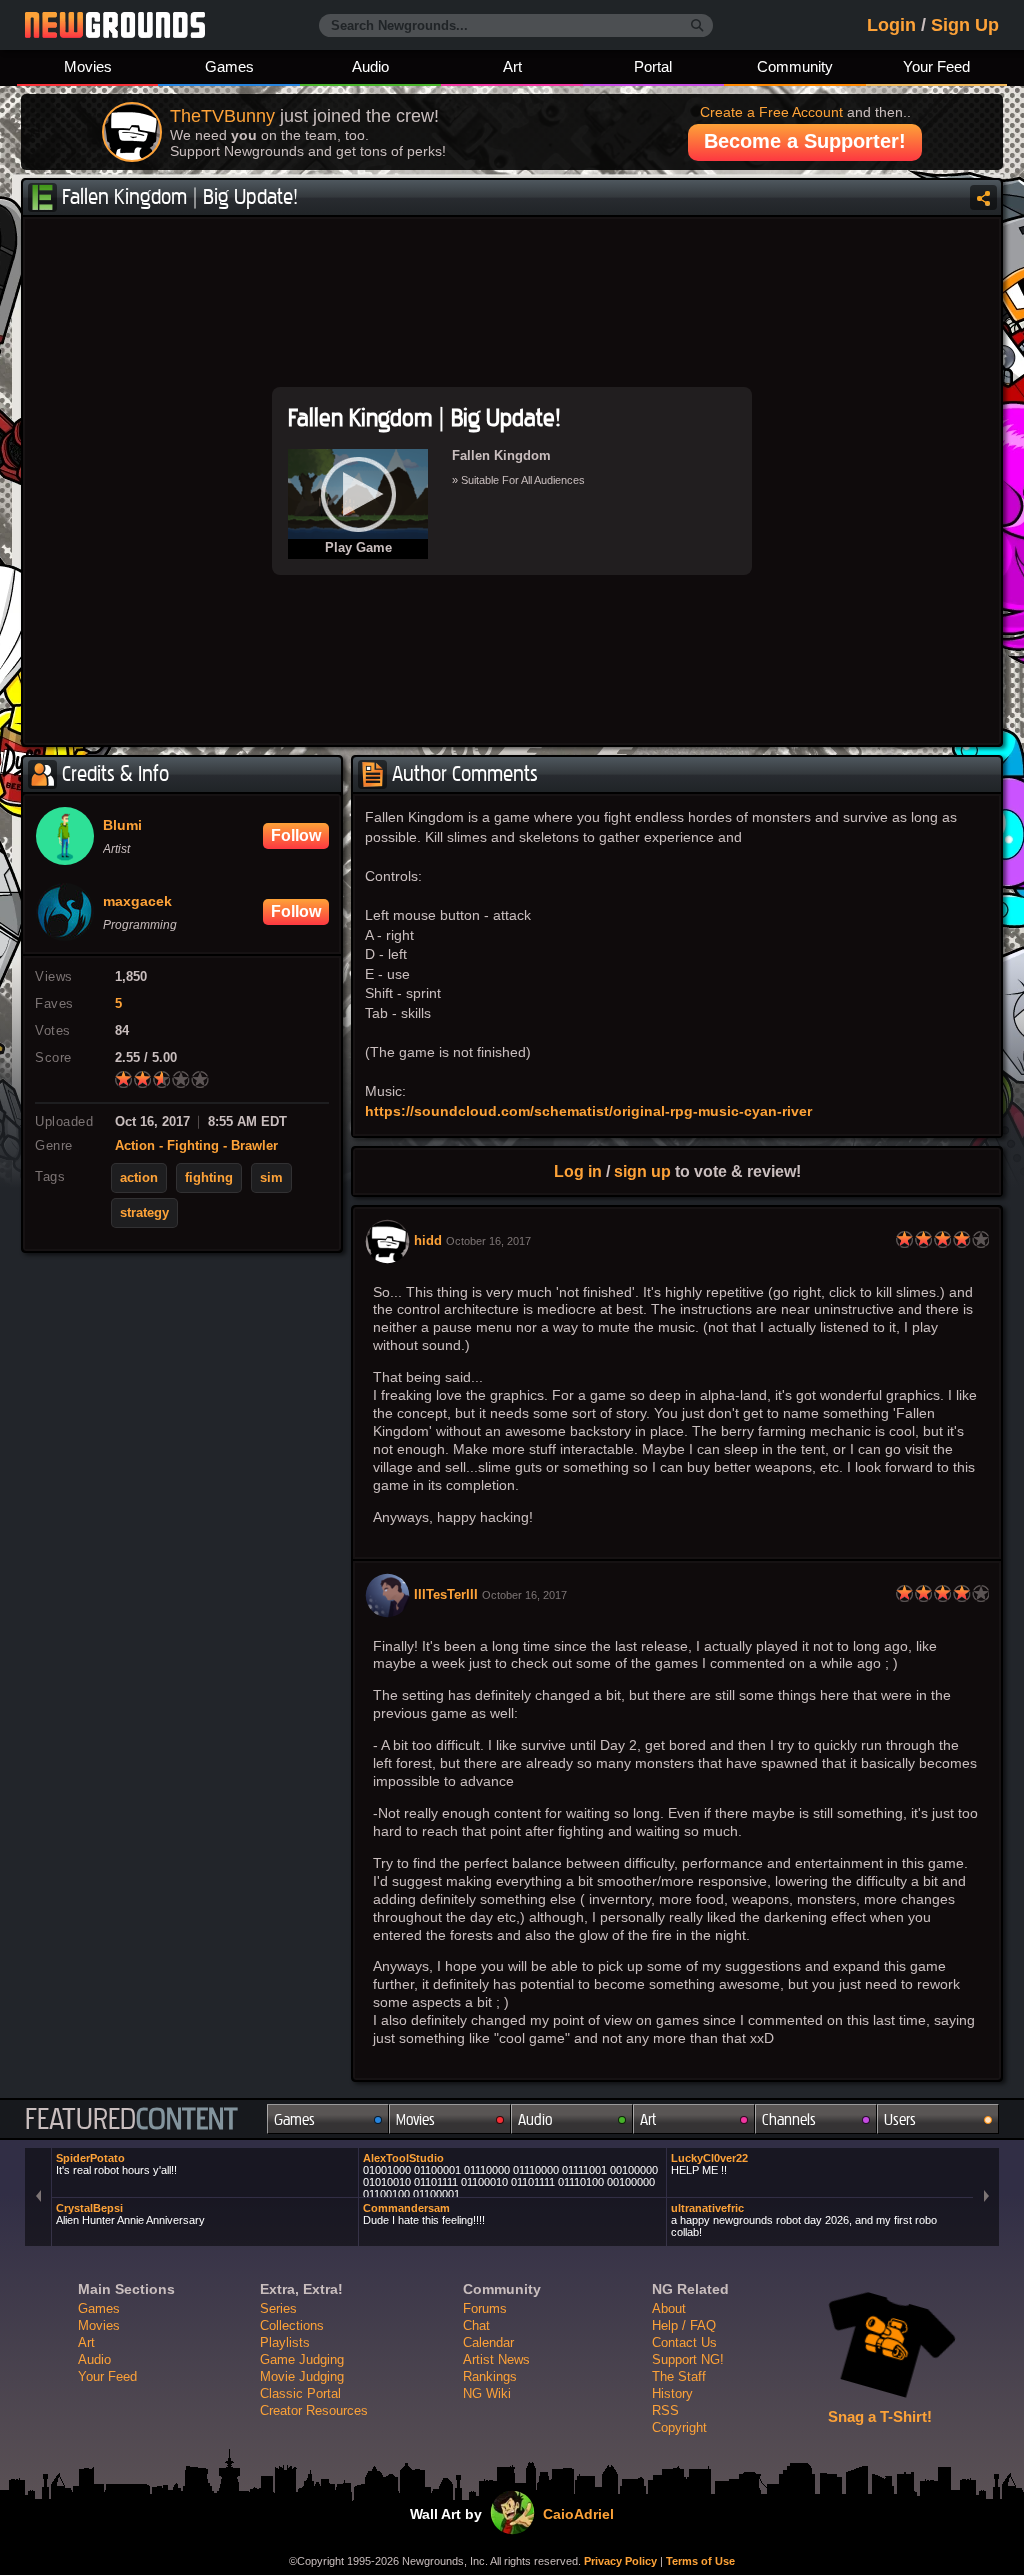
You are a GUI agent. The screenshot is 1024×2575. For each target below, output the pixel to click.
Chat (476, 2325)
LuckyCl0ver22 (709, 2164)
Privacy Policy (620, 2561)
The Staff (679, 2376)
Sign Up (965, 25)
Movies (88, 66)
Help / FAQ (684, 2325)
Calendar (488, 2342)
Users (900, 2119)
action (139, 1178)
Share (983, 197)
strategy (144, 1213)
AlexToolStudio (510, 2174)
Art (512, 66)
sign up (642, 1171)
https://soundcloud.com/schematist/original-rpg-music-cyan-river (588, 1111)
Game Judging (302, 2359)
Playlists (285, 2342)
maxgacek (137, 902)
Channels (789, 2119)
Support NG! (688, 2359)
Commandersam (424, 2214)
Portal (653, 66)
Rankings (490, 2376)
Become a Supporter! (805, 141)
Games (229, 66)
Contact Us (684, 2342)
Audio (370, 66)
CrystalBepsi (130, 2214)
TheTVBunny (222, 116)
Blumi (122, 826)
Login (891, 25)
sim (271, 1178)
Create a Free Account (771, 112)
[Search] (697, 26)
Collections (292, 2325)
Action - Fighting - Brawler (196, 1146)
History (672, 2393)
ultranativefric (804, 2220)
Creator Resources (314, 2410)
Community (795, 66)
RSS (665, 2410)
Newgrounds (115, 25)
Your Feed (936, 66)
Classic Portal (300, 2393)
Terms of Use (700, 2561)
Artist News (496, 2359)
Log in (578, 1171)
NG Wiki (487, 2393)
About (669, 2308)
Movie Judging (302, 2376)
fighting (209, 1178)
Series (278, 2308)
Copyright (679, 2427)
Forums (485, 2308)
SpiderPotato (116, 2164)
